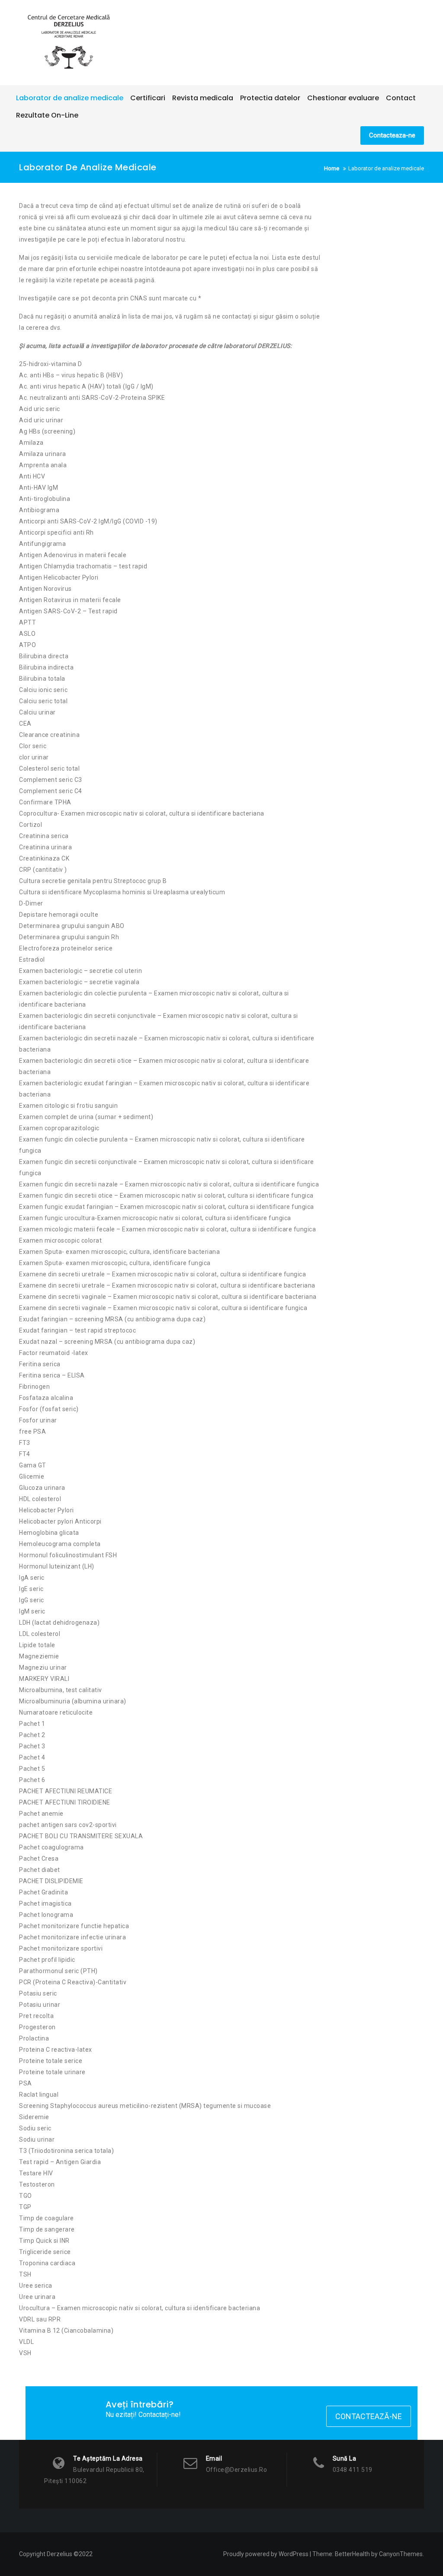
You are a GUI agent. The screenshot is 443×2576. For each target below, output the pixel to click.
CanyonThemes (401, 2554)
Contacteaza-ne (392, 135)
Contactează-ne (369, 2416)
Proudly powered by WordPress (266, 2554)
